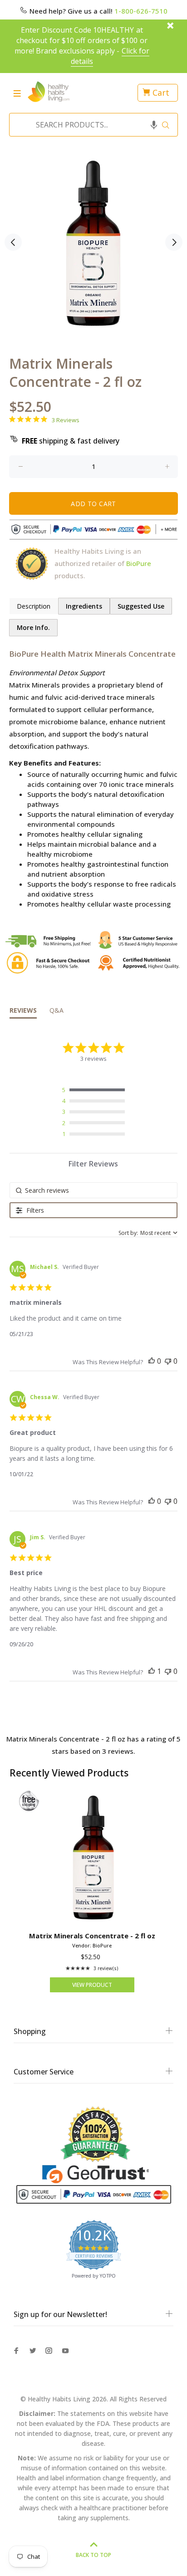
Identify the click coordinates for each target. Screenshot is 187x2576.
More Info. (33, 627)
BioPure (139, 563)
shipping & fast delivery (71, 441)
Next (174, 242)
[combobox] (91, 125)
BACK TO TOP (93, 2555)
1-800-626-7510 (141, 11)
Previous (13, 242)
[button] (154, 125)
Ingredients (84, 606)
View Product (92, 1985)
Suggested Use (141, 606)
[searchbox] (94, 1190)
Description (34, 606)
